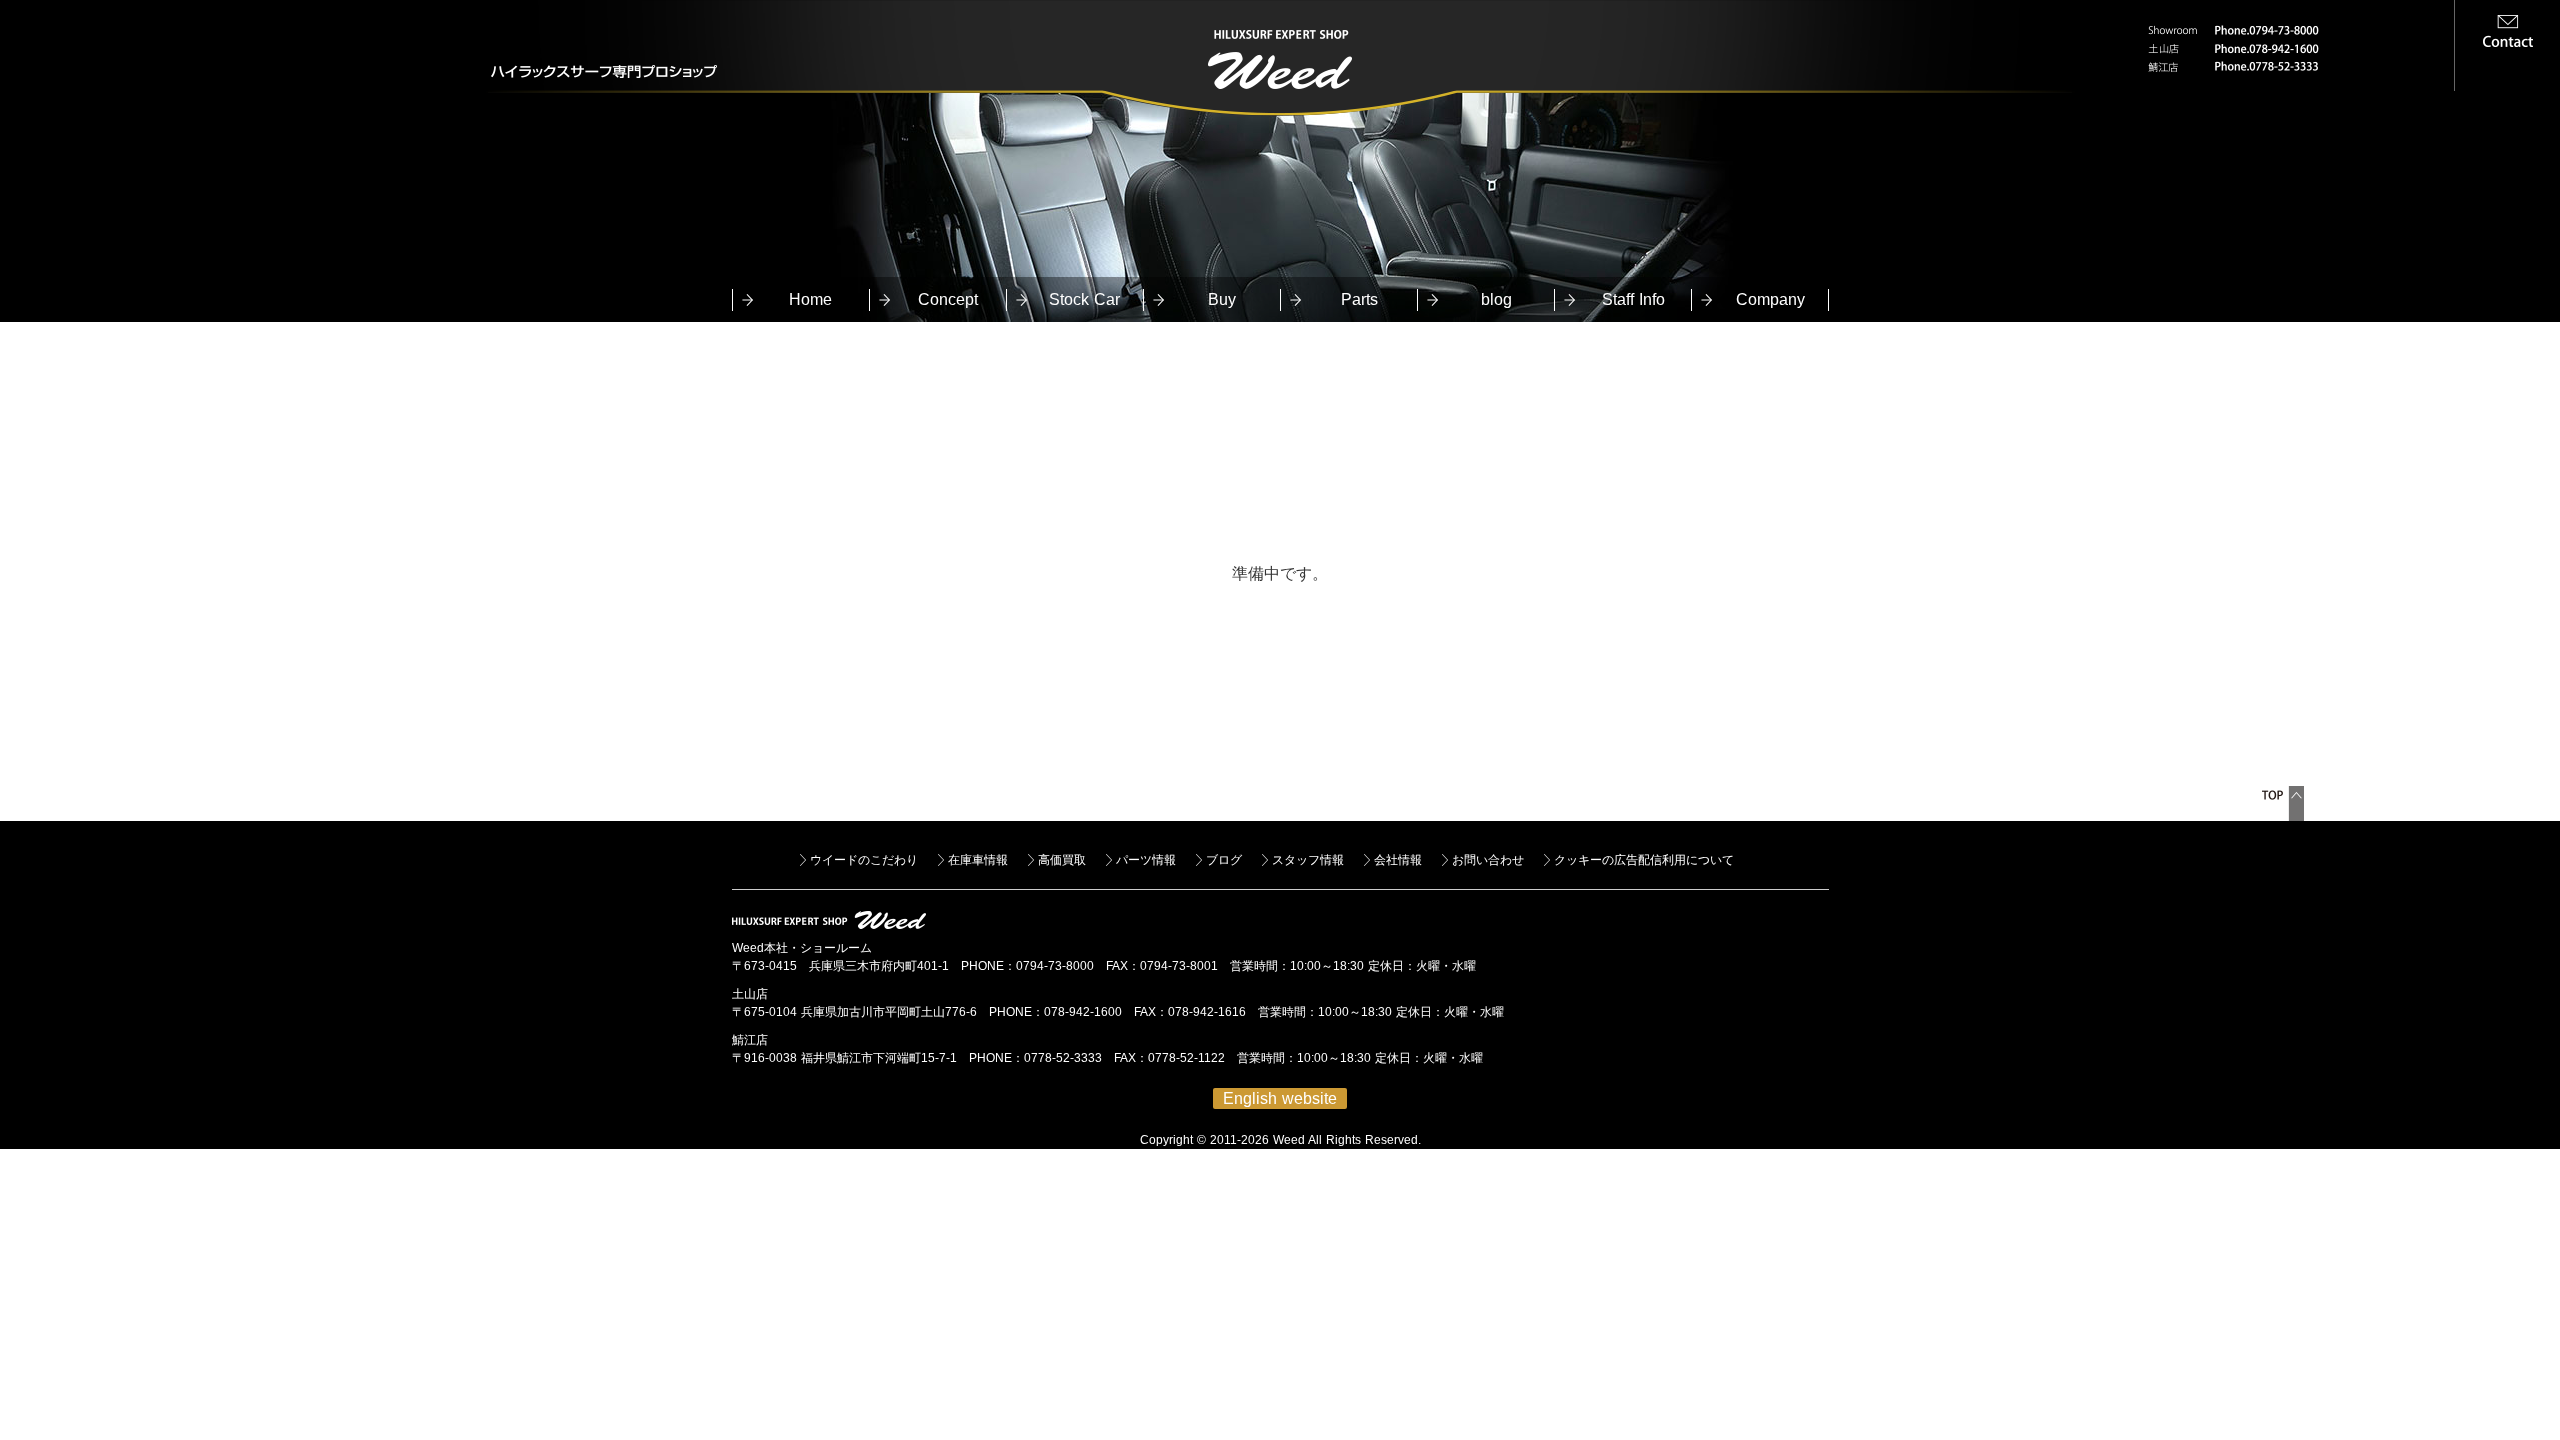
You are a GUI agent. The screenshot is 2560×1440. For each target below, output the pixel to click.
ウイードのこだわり (864, 860)
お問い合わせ (1488, 860)
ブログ (1224, 860)
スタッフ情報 (1308, 860)
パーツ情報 (1146, 860)
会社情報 (1398, 860)
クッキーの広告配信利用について (1644, 860)
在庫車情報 (978, 860)
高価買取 (1062, 860)
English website (1280, 1098)
